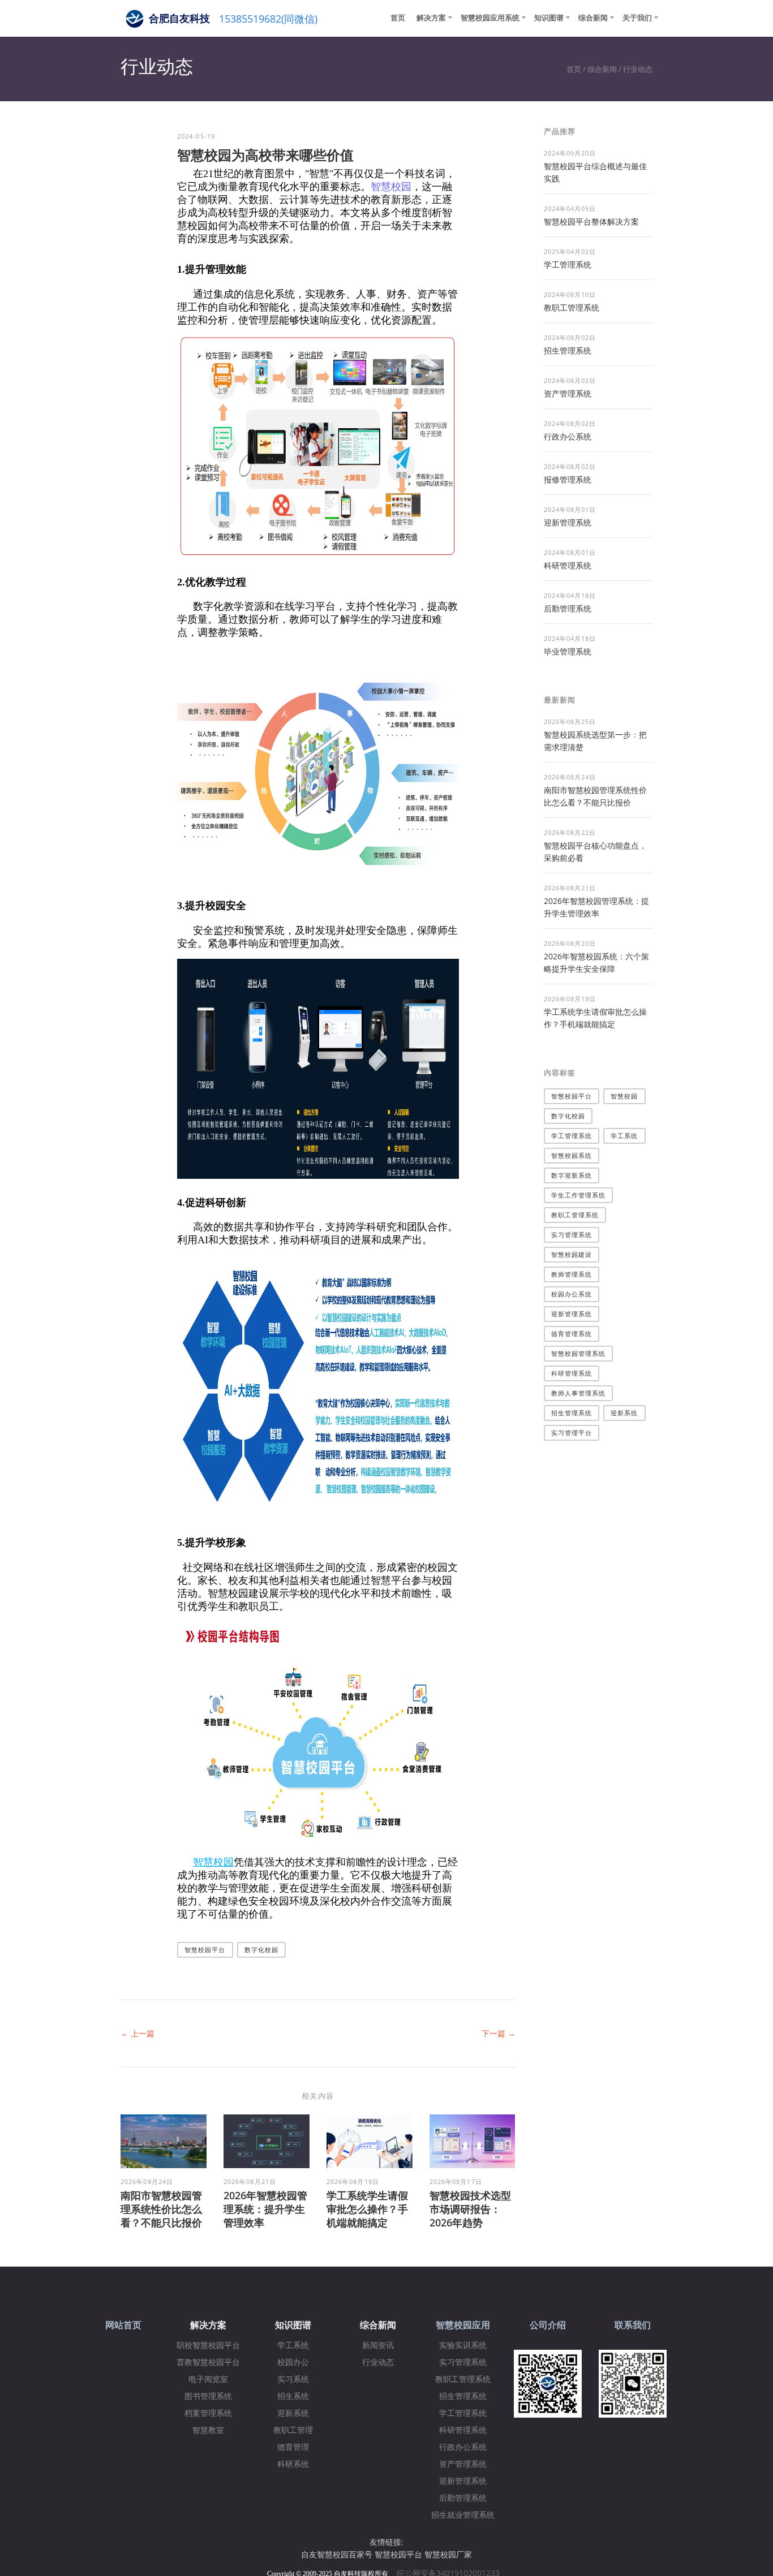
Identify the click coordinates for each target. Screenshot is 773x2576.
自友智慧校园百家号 (337, 2554)
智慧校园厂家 (448, 2554)
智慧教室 (208, 2430)
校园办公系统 (572, 1294)
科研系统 (293, 2464)
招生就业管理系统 (463, 2515)
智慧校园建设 (572, 1254)
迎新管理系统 (568, 522)
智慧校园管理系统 (579, 1353)
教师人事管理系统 (579, 1393)
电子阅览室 (208, 2379)
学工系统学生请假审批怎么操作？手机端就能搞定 (367, 2209)
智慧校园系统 (572, 1155)
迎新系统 (624, 1413)
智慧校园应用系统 (490, 18)
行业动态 (638, 69)
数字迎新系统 (572, 1175)
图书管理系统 (208, 2396)
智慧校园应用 (463, 2325)
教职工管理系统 (572, 307)
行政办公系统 (568, 436)
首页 (398, 18)
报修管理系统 (568, 479)
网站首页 (123, 2325)
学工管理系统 (568, 264)
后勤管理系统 (568, 608)
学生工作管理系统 (579, 1195)
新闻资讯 (378, 2345)
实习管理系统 (572, 1235)
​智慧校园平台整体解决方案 (591, 221)
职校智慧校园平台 (208, 2345)
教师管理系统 (572, 1274)
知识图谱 (549, 18)
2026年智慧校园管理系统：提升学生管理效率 (265, 2209)
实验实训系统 (463, 2345)
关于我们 (637, 18)
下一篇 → (499, 2033)
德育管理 (293, 2447)
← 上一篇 (138, 2033)
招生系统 (293, 2396)
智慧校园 (391, 187)
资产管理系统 (568, 393)
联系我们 (633, 2325)
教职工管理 (293, 2430)
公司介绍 (548, 2325)
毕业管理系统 (568, 651)
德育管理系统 (572, 1334)
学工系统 (624, 1136)
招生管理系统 (568, 350)
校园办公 (293, 2362)
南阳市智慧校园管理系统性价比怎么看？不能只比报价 (161, 2209)
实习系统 (293, 2379)
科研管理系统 (568, 565)
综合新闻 (593, 18)
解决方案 (431, 18)
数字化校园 (262, 1950)
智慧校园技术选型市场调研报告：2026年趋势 (470, 2209)
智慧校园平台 (205, 1950)
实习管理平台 (572, 1433)
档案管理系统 (208, 2413)
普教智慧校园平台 (208, 2362)
